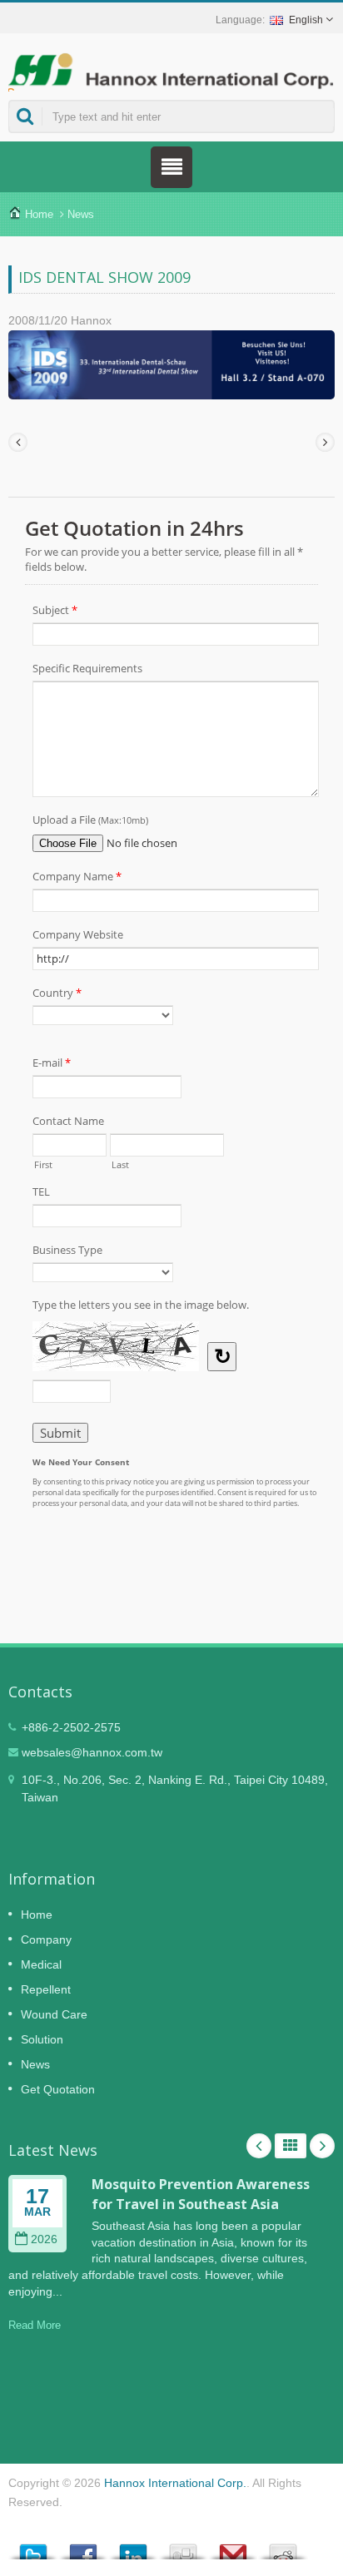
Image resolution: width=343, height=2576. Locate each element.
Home (39, 214)
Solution (42, 2039)
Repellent (46, 1989)
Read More (35, 2325)
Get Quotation (58, 2089)
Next (322, 2146)
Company (46, 1939)
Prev (259, 2146)
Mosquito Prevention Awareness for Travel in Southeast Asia (201, 2194)
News (81, 214)
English (306, 20)
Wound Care (54, 2014)
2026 (44, 2239)
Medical (41, 1964)
